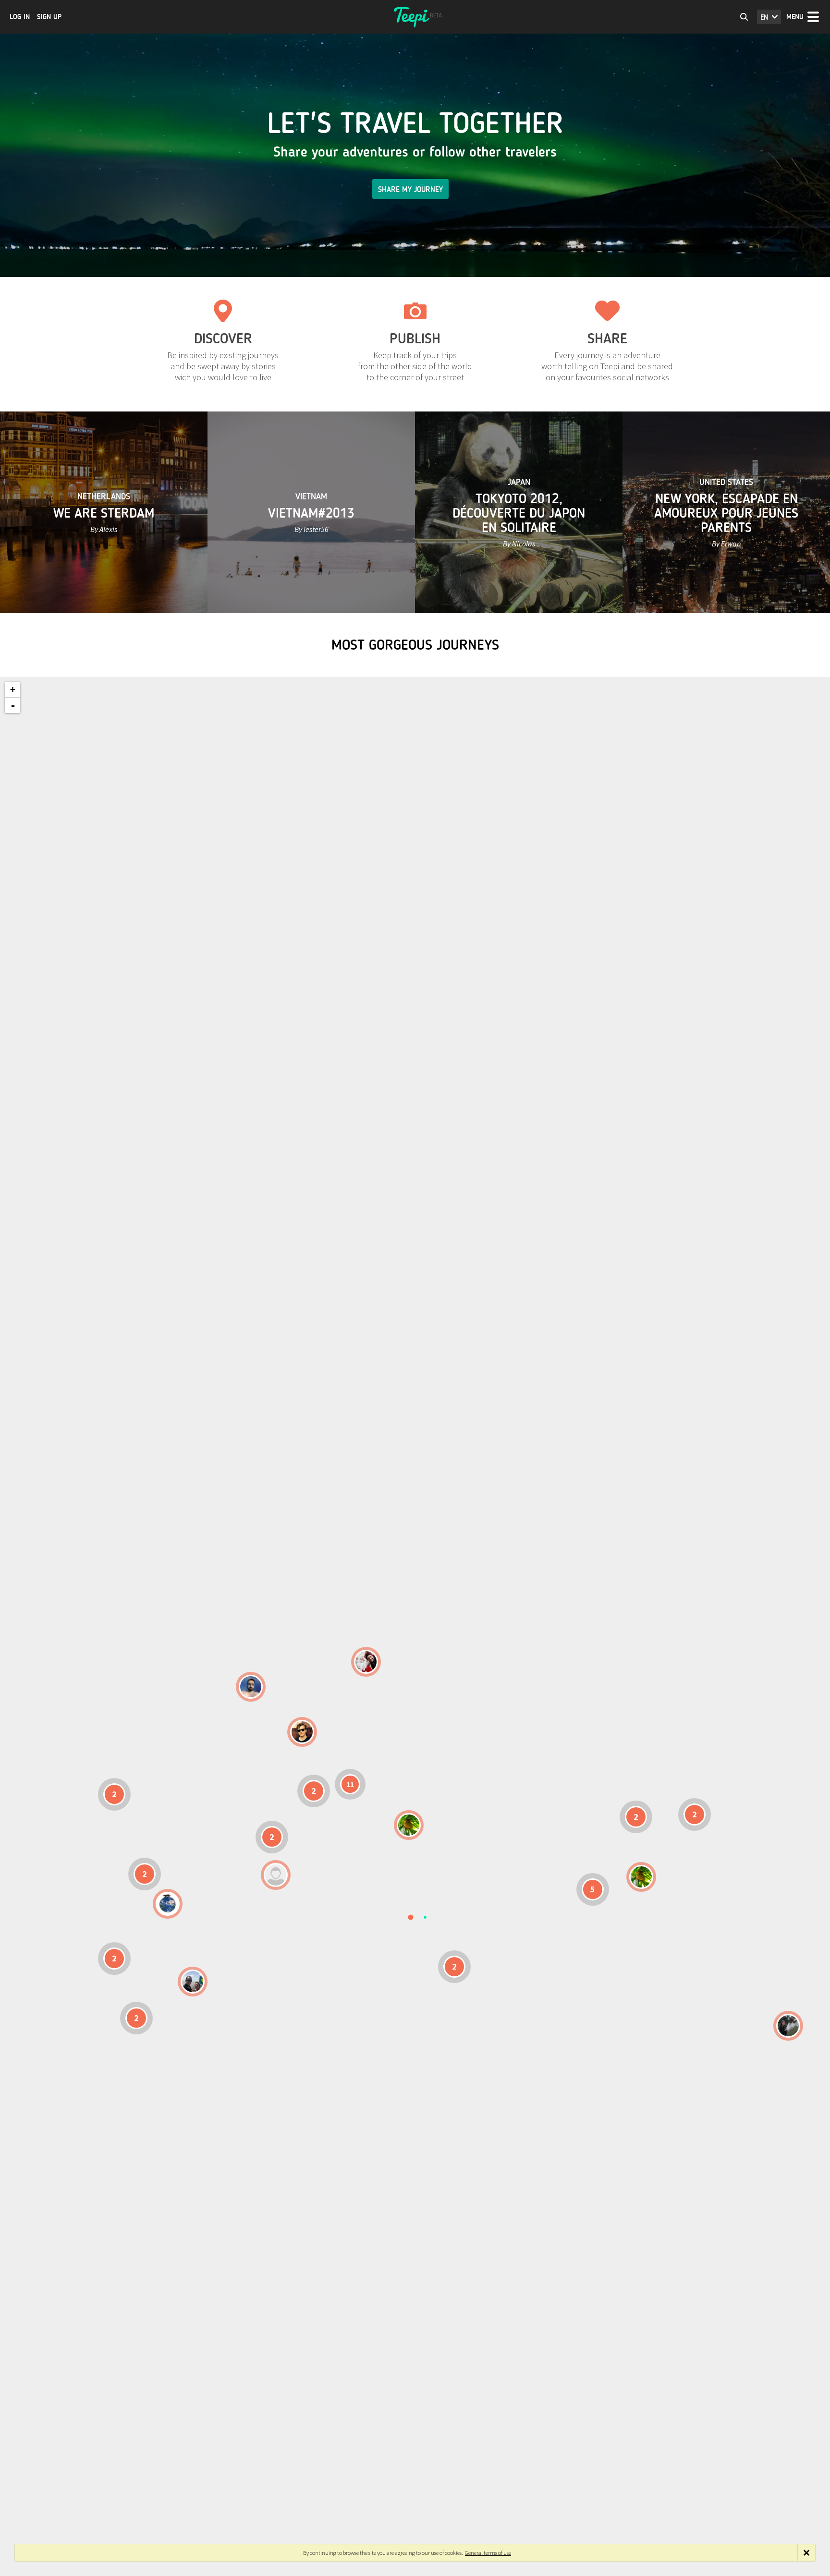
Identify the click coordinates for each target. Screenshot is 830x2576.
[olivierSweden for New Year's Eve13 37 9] (366, 1662)
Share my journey (410, 189)
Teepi (415, 17)
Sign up (49, 17)
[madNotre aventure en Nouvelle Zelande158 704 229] (788, 2026)
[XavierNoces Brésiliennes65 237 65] (193, 1982)
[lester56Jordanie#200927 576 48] (409, 1825)
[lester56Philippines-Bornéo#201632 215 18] (641, 1877)
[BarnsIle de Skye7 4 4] (302, 1732)
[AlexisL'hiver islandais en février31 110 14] (251, 1687)
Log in (20, 17)
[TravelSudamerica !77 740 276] (168, 1904)
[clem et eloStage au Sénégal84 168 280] (276, 1875)
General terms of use (488, 2553)
